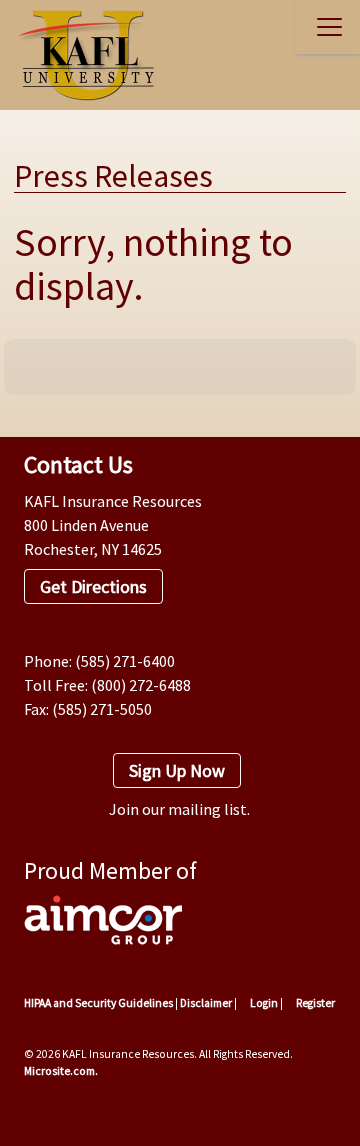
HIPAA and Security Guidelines (98, 1003)
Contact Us (78, 464)
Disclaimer (206, 1003)
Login (263, 1003)
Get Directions (93, 586)
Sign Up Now (177, 770)
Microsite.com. (61, 1071)
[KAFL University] (81, 55)
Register (314, 1003)
